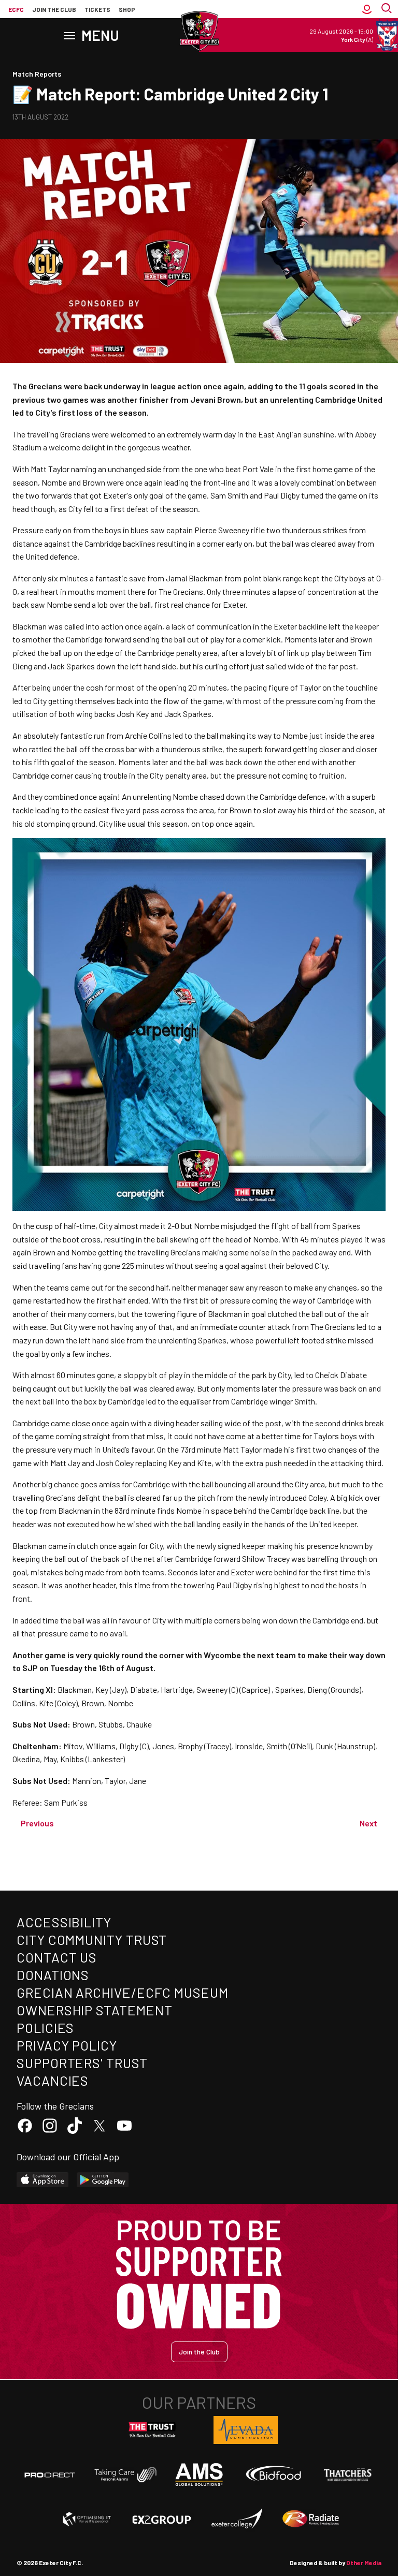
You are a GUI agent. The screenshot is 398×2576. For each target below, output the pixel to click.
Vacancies (53, 2080)
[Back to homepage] (199, 31)
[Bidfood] (274, 2475)
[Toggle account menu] (367, 9)
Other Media (364, 2563)
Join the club (54, 9)
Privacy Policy (67, 2045)
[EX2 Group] (162, 2519)
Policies (45, 2028)
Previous (37, 1823)
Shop (127, 9)
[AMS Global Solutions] (199, 2475)
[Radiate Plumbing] (311, 2519)
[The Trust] (152, 2430)
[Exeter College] (236, 2519)
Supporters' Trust (82, 2063)
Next (368, 1823)
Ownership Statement (94, 2010)
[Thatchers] (348, 2475)
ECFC (16, 9)
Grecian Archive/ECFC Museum (123, 1992)
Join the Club (199, 2352)
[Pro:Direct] (50, 2475)
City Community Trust (92, 1940)
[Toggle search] (388, 9)
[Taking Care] (124, 2474)
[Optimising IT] (87, 2519)
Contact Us (57, 1957)
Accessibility (64, 1922)
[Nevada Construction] (246, 2430)
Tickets (97, 9)
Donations (53, 1975)
